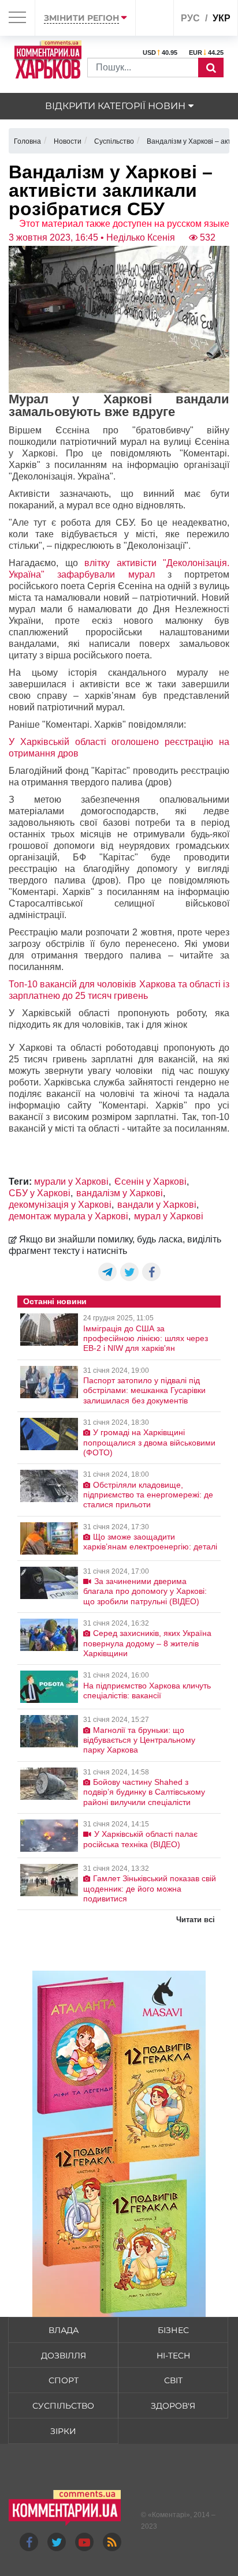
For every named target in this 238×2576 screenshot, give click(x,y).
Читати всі (196, 1920)
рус (190, 18)
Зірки (63, 2431)
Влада (64, 2330)
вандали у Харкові (157, 1205)
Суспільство (63, 2406)
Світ (173, 2380)
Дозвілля (64, 2356)
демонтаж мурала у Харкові (68, 1216)
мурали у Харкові (71, 1182)
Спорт (64, 2380)
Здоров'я (173, 2406)
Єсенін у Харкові (150, 1182)
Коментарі (169, 2515)
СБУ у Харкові (40, 1193)
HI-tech (173, 2356)
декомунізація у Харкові (60, 1205)
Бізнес (173, 2330)
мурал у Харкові (169, 1216)
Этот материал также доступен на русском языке (124, 224)
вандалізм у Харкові (120, 1193)
